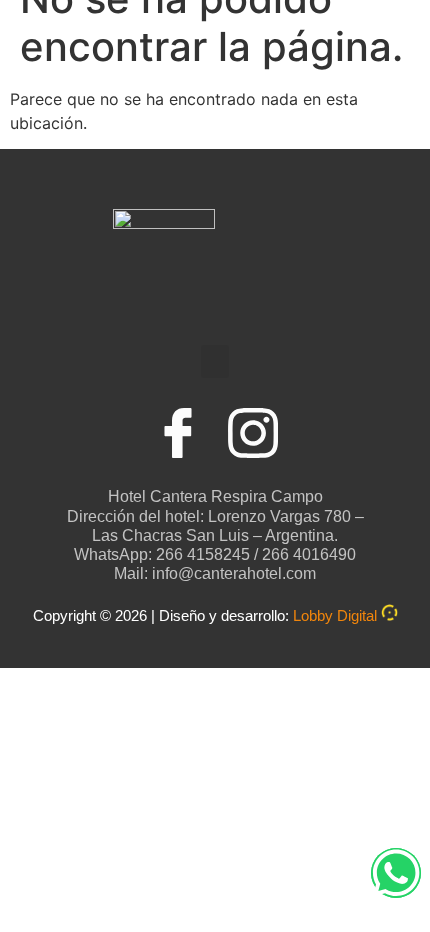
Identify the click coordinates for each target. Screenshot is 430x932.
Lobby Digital (335, 615)
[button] (215, 361)
